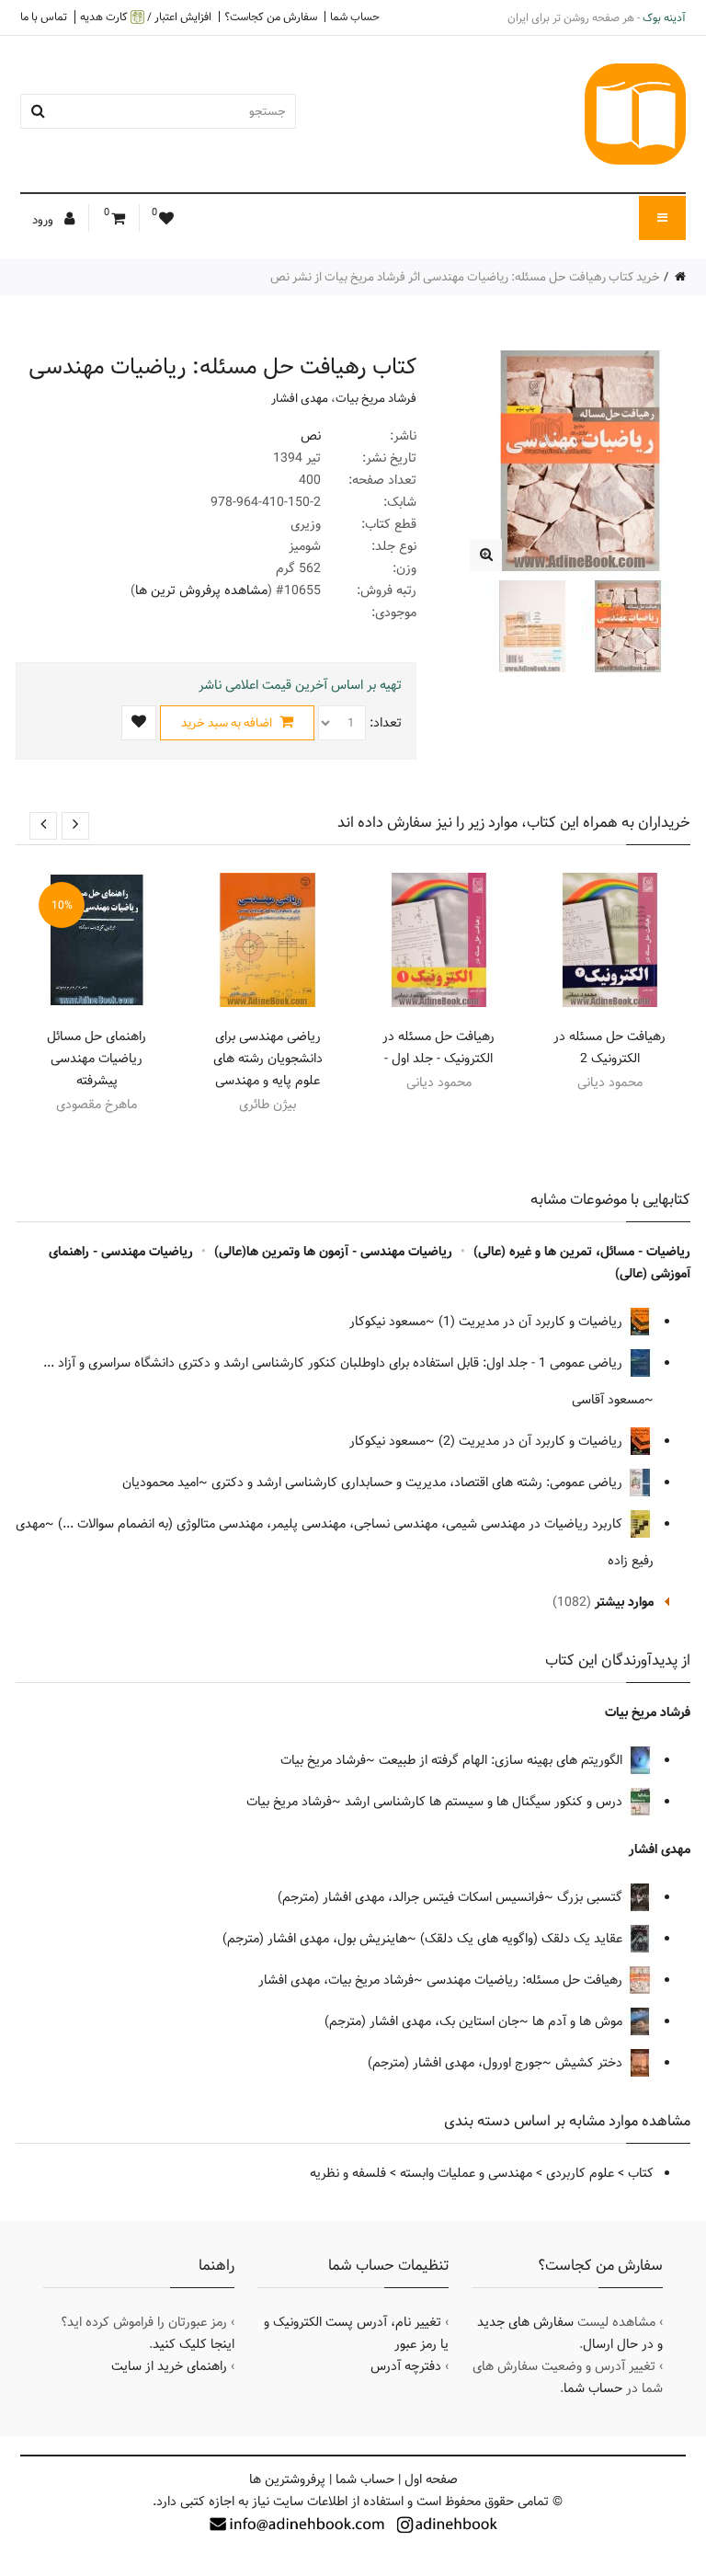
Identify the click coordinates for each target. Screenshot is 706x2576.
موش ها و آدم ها (579, 2021)
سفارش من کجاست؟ (271, 17)
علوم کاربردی (580, 2173)
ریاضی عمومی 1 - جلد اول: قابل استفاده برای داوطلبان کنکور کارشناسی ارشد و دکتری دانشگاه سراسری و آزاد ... (335, 1363)
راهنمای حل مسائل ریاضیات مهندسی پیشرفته (97, 1059)
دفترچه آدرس (406, 2366)
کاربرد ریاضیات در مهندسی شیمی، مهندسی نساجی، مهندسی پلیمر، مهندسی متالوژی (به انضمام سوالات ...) (342, 1524)
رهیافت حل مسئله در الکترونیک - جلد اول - (438, 1048)
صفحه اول (431, 2479)
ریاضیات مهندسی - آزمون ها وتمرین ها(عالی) (333, 1252)
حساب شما (355, 17)
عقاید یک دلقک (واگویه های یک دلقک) (523, 1939)
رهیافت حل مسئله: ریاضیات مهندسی (526, 1980)
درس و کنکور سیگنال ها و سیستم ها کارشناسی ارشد (485, 1802)
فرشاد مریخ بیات (376, 398)
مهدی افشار (300, 398)
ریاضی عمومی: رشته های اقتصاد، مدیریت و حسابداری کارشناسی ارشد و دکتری (419, 1483)
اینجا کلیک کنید (194, 2344)
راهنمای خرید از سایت (169, 2366)
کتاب (641, 2173)
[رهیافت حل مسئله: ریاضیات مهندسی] (486, 555)
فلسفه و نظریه (348, 2173)
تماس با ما (44, 17)
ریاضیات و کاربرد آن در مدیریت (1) (532, 1322)
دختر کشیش (591, 2063)
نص (311, 436)
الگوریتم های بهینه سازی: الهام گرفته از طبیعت (502, 1760)
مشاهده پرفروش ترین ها (201, 590)
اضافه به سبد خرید (228, 723)
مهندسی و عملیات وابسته (466, 2173)
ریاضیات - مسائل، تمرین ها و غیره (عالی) (582, 1252)
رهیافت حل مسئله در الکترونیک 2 (609, 1048)
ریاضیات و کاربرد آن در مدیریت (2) (532, 1441)
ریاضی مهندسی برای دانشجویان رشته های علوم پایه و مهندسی (268, 1059)
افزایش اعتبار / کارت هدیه (146, 17)
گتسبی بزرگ (592, 1897)
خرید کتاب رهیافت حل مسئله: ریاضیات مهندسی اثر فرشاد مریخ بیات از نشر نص (465, 277)
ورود (44, 220)
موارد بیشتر (624, 1602)
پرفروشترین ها (287, 2479)
